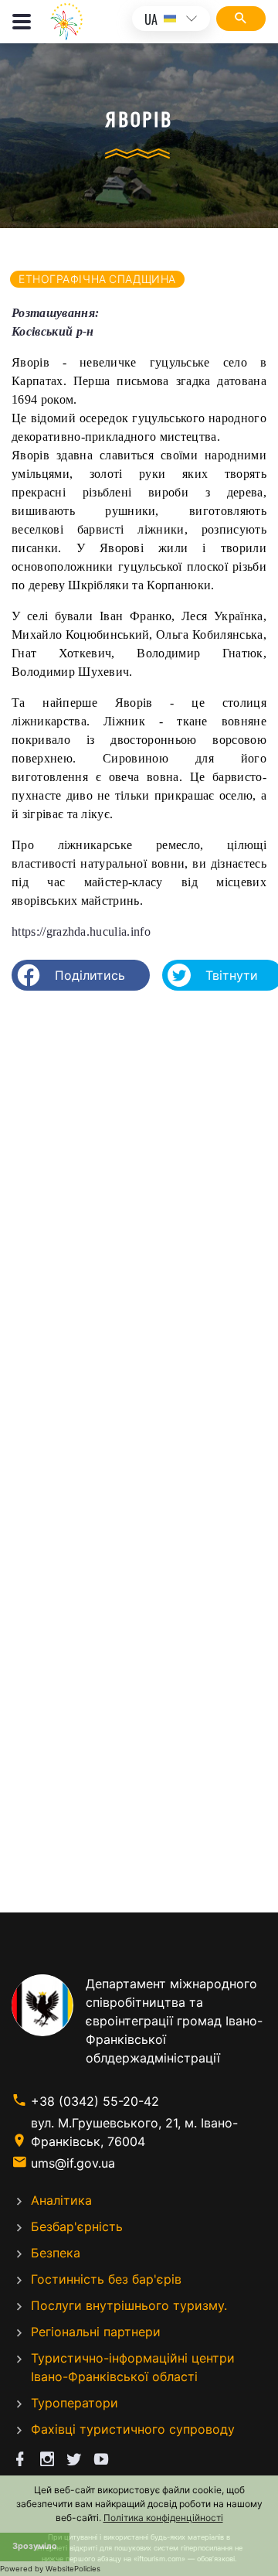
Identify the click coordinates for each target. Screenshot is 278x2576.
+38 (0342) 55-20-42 (95, 2101)
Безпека (56, 2253)
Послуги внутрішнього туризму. (129, 2305)
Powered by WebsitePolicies (50, 2569)
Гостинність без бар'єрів (106, 2279)
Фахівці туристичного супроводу (133, 2429)
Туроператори (75, 2403)
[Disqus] (139, 1203)
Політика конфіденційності (163, 2518)
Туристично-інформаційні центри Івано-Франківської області (133, 2367)
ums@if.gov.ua (73, 2163)
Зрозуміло (35, 2546)
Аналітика (61, 2200)
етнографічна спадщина (97, 279)
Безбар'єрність (77, 2226)
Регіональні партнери (96, 2332)
